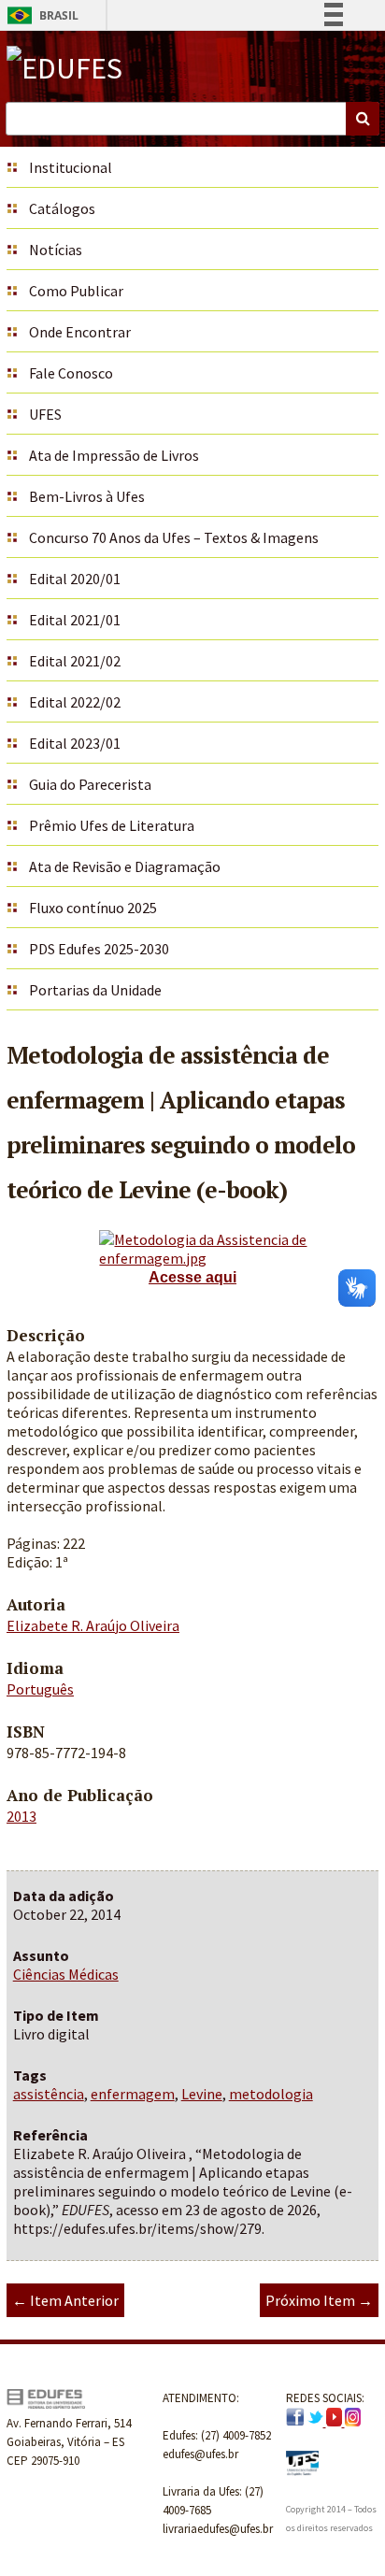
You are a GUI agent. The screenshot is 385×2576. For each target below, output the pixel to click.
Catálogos (62, 208)
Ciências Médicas (66, 1974)
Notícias (56, 250)
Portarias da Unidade (95, 990)
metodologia (271, 2094)
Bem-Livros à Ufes (87, 496)
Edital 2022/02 (75, 702)
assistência (49, 2094)
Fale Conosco (71, 373)
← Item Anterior (65, 2300)
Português (40, 1689)
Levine (202, 2094)
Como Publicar (76, 291)
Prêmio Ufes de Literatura (112, 825)
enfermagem (133, 2094)
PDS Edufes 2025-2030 (99, 949)
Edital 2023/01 (75, 743)
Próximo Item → (319, 2300)
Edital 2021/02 (75, 661)
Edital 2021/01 (75, 620)
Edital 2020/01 (75, 579)
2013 (21, 1816)
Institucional (71, 167)
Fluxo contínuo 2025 (93, 908)
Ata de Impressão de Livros (114, 455)
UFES (45, 414)
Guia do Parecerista (90, 784)
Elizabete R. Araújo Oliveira (93, 1625)
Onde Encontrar (80, 332)
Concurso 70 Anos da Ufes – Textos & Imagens (174, 537)
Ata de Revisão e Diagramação (125, 866)
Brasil (40, 15)
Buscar (363, 119)
